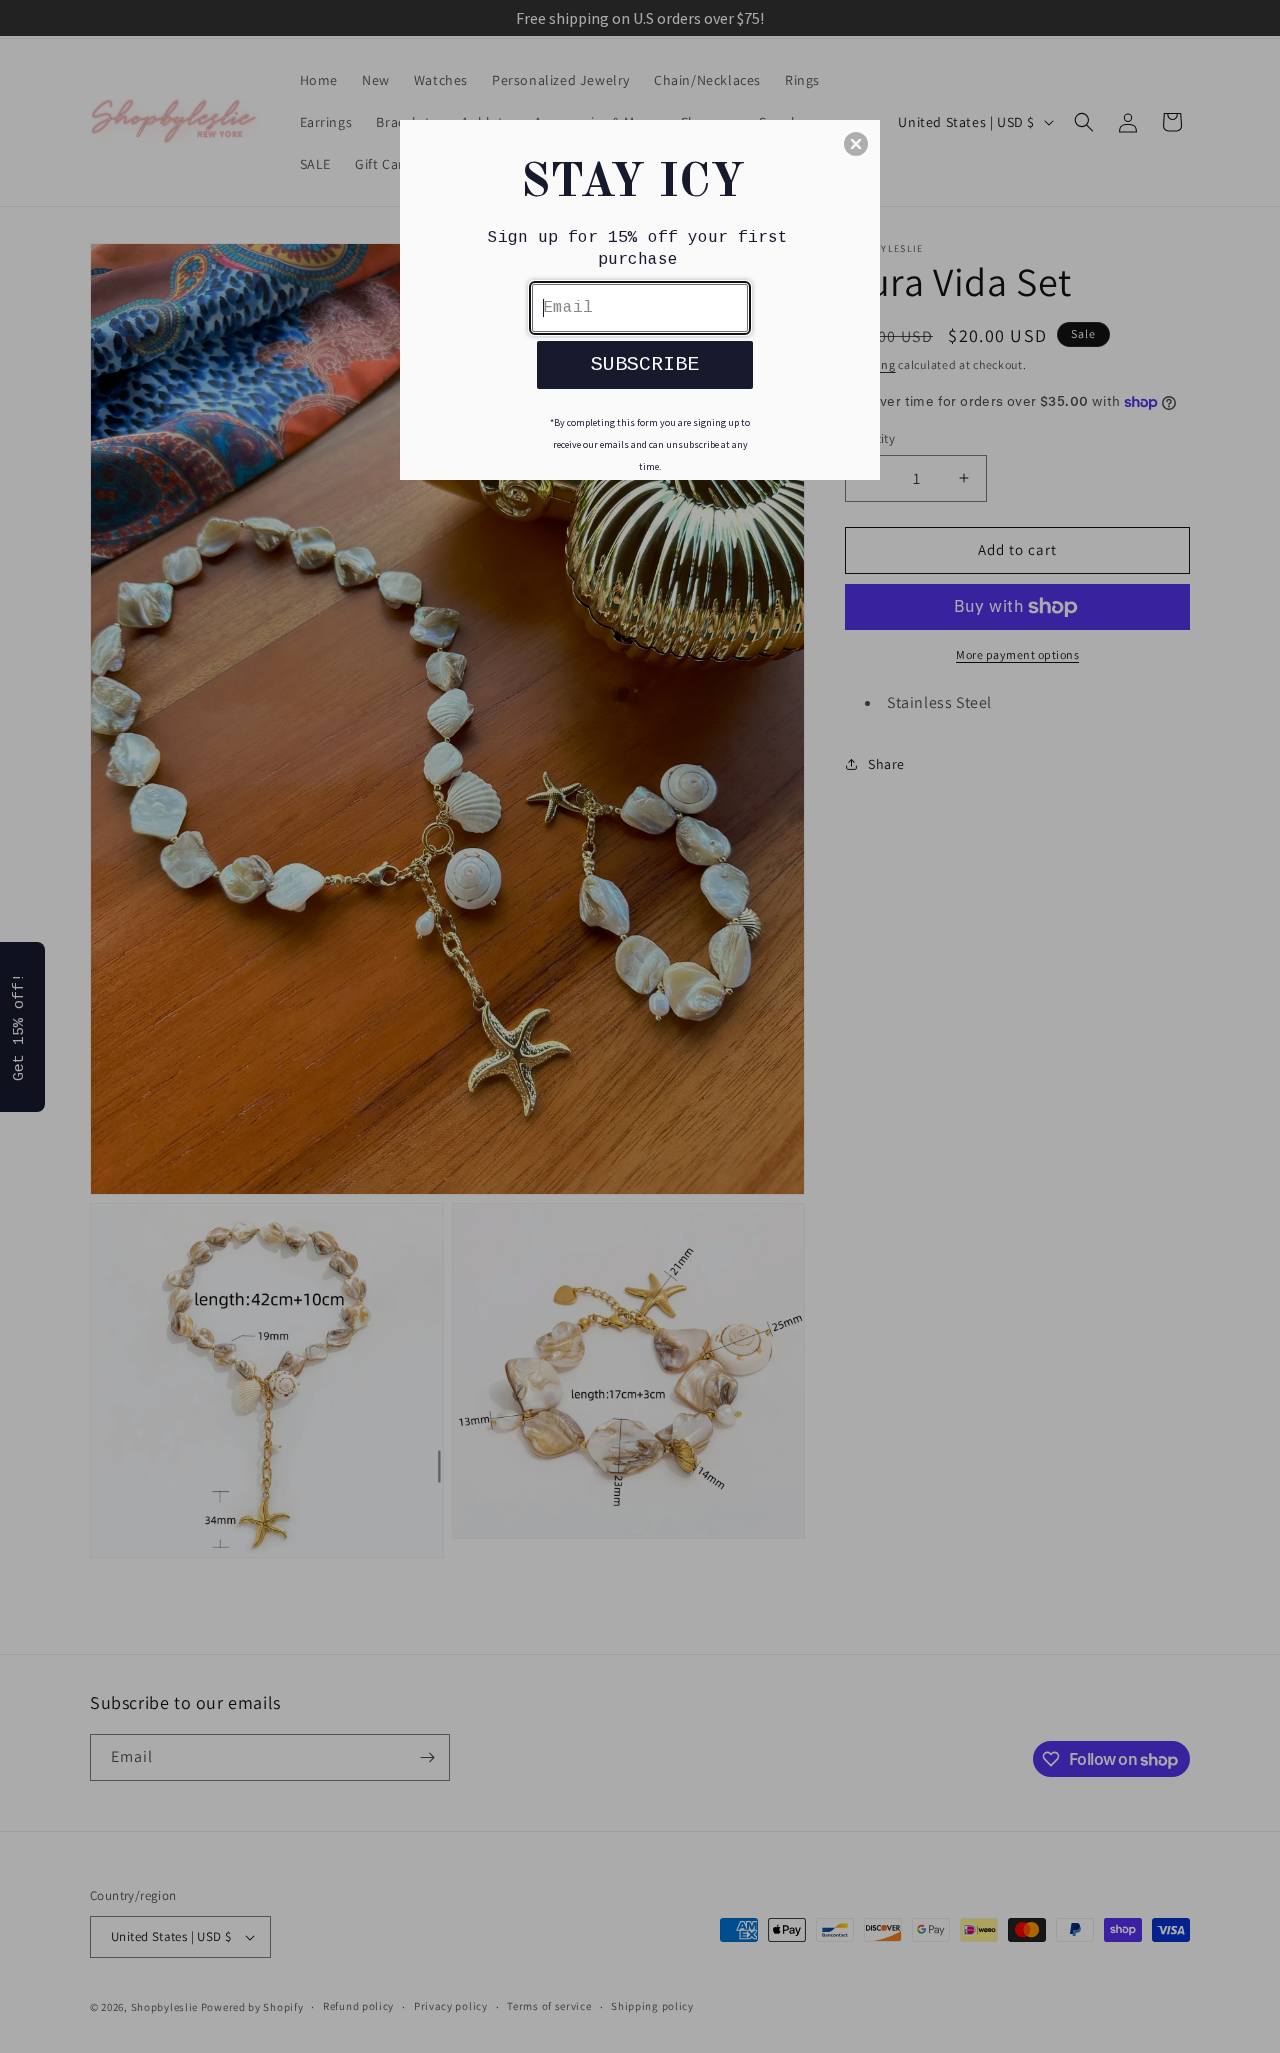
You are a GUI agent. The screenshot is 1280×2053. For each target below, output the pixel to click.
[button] (856, 144)
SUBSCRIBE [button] (645, 364)
